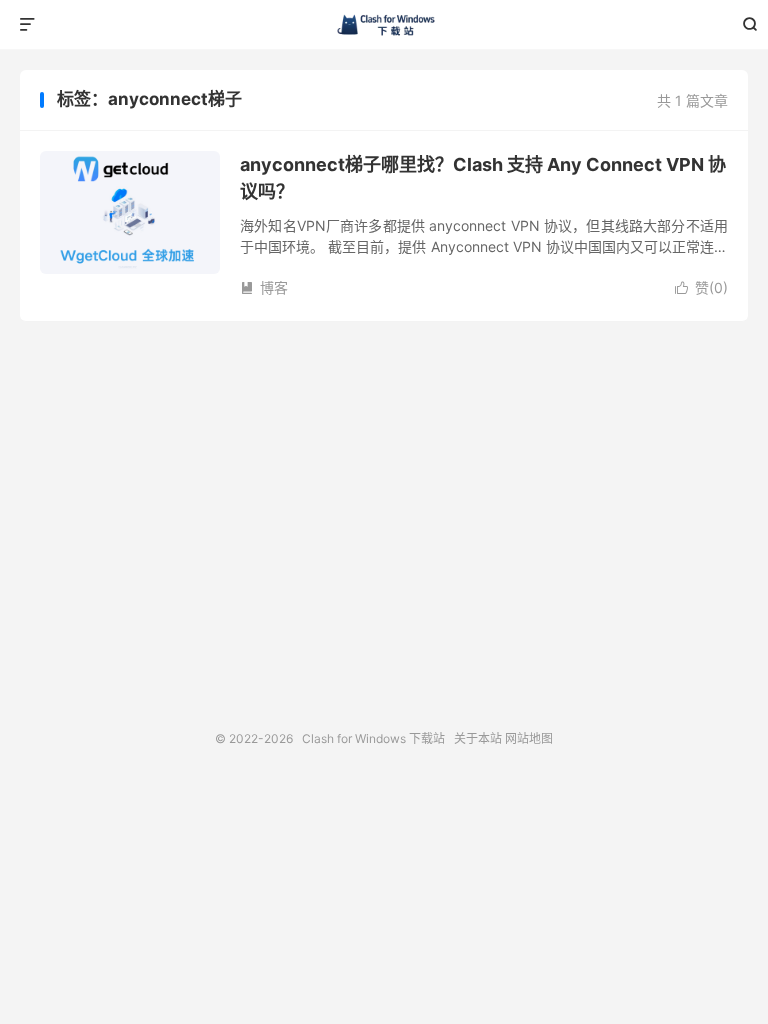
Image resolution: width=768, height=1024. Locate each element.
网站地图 (529, 738)
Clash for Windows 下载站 (384, 25)
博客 (264, 287)
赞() (701, 287)
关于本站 (478, 738)
